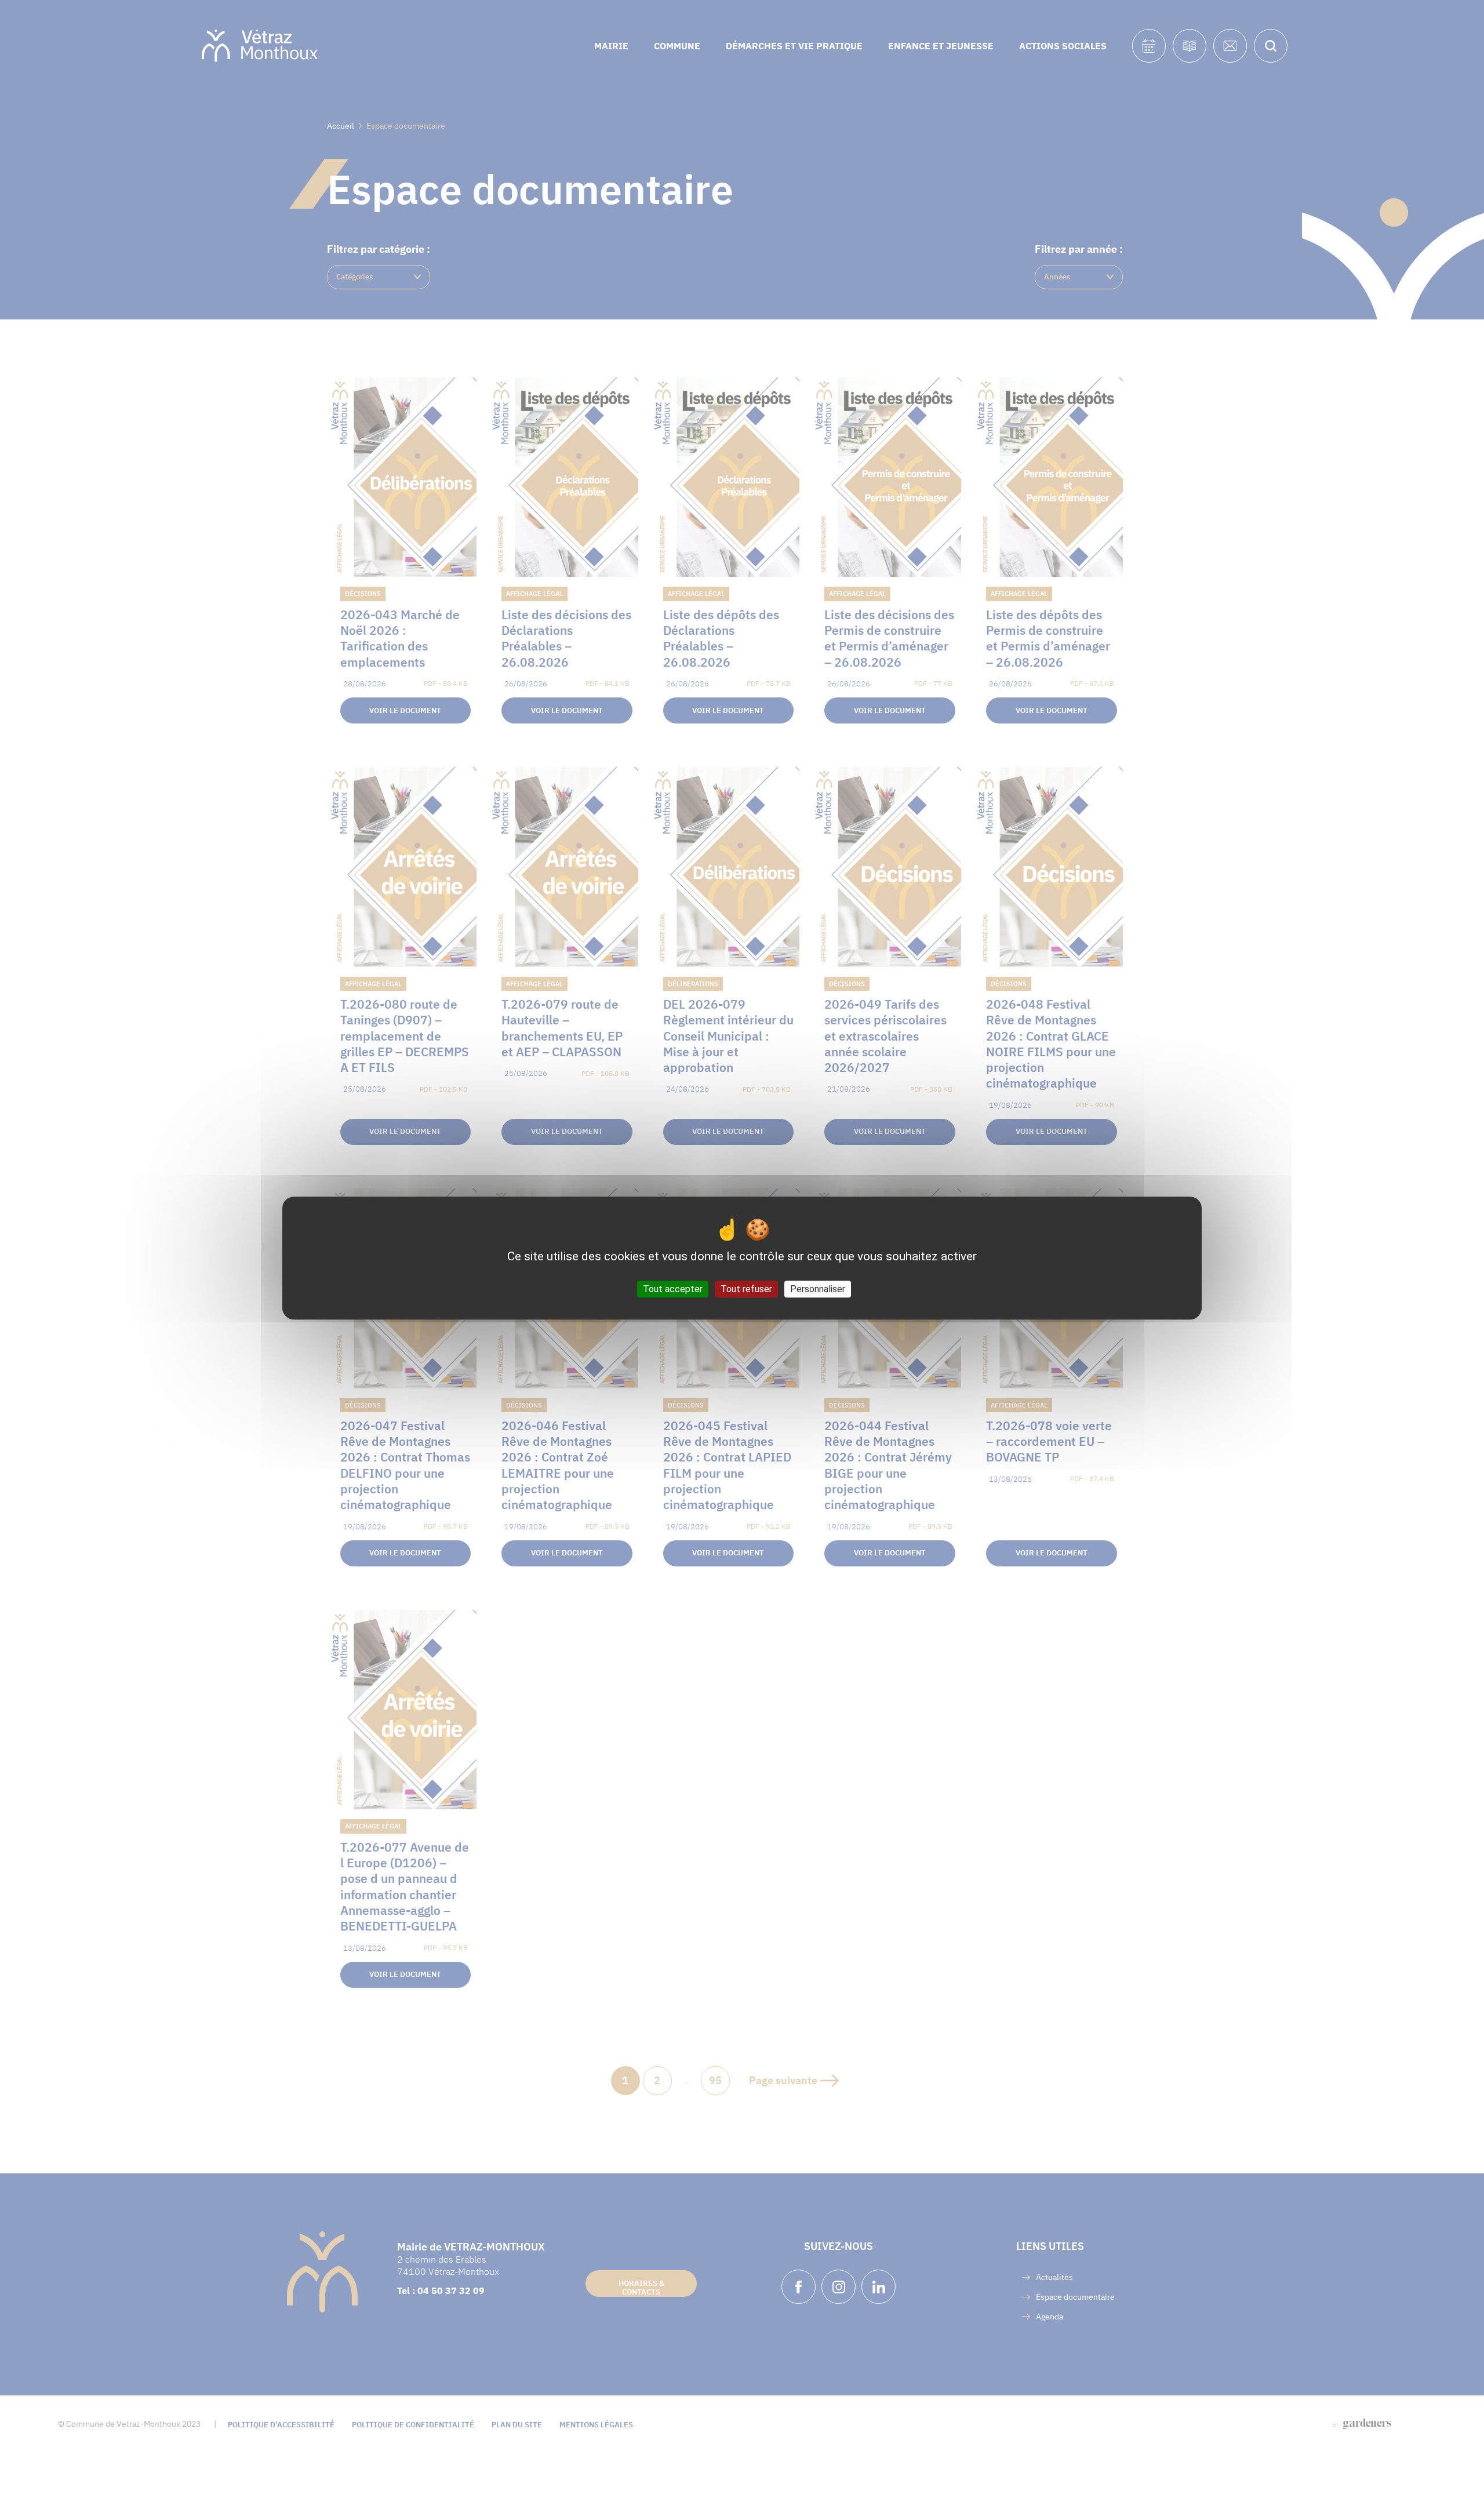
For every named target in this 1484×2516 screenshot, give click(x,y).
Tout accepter (673, 1289)
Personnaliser (818, 1289)
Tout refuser (746, 1289)
